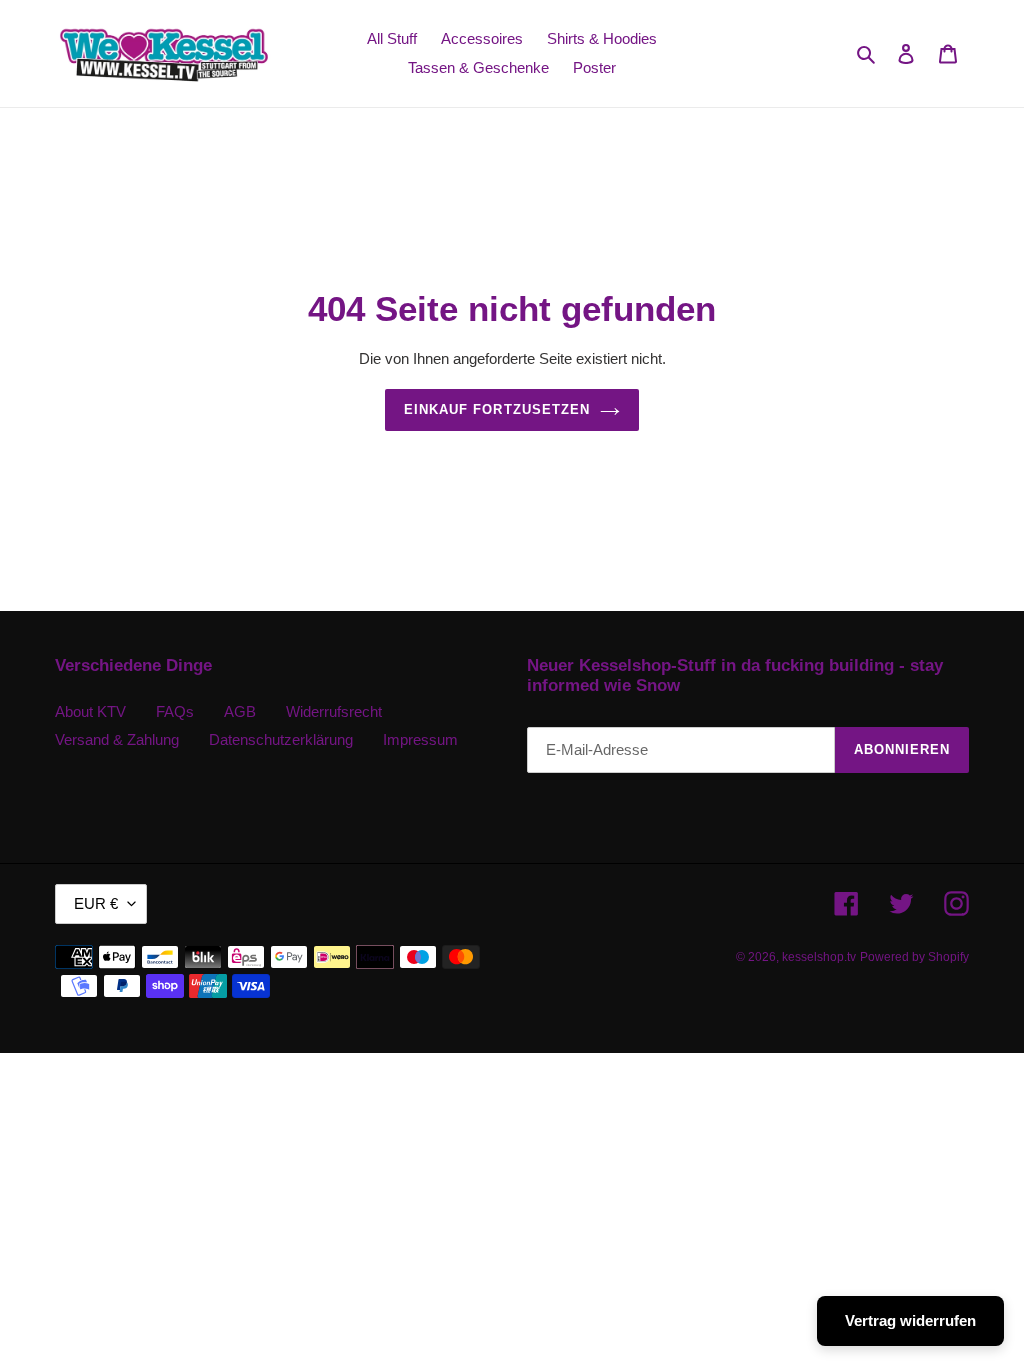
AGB (240, 711)
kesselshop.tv (819, 957)
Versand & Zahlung (117, 739)
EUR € (96, 903)
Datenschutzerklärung (281, 739)
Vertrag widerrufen (910, 1320)
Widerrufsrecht (334, 711)
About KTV (90, 711)
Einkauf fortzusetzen (497, 409)
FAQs (175, 711)
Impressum (420, 739)
